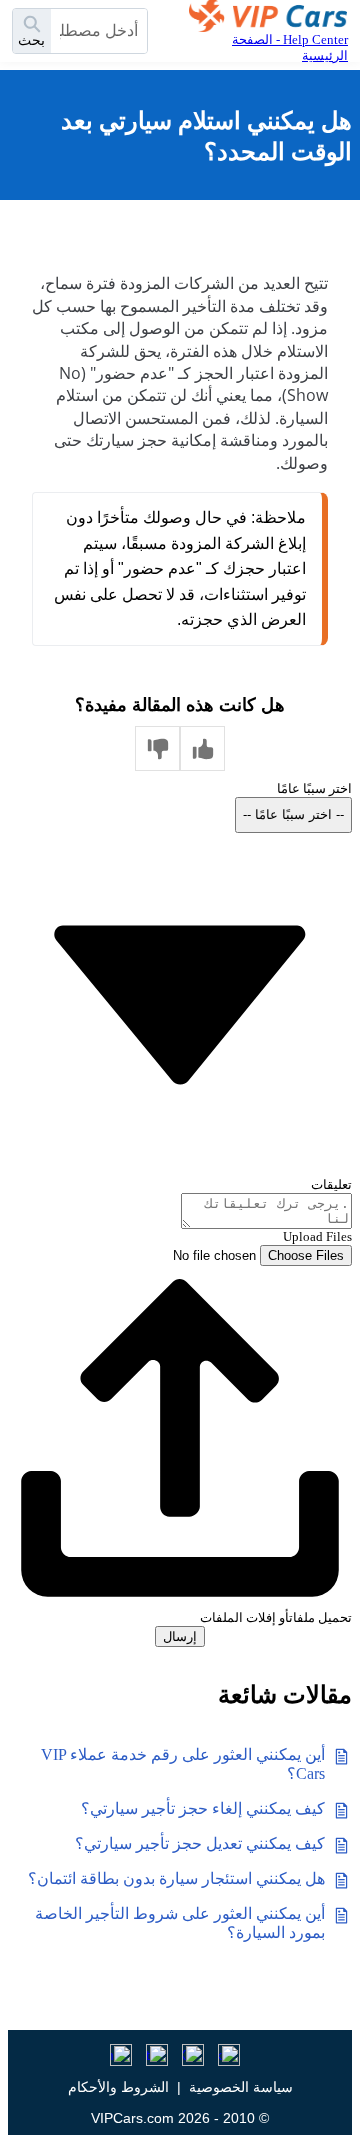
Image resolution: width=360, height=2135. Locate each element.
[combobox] (99, 31)
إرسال (180, 1636)
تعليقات (331, 1184)
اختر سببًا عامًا (314, 788)
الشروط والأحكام (118, 2087)
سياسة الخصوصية (241, 2087)
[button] (202, 748)
